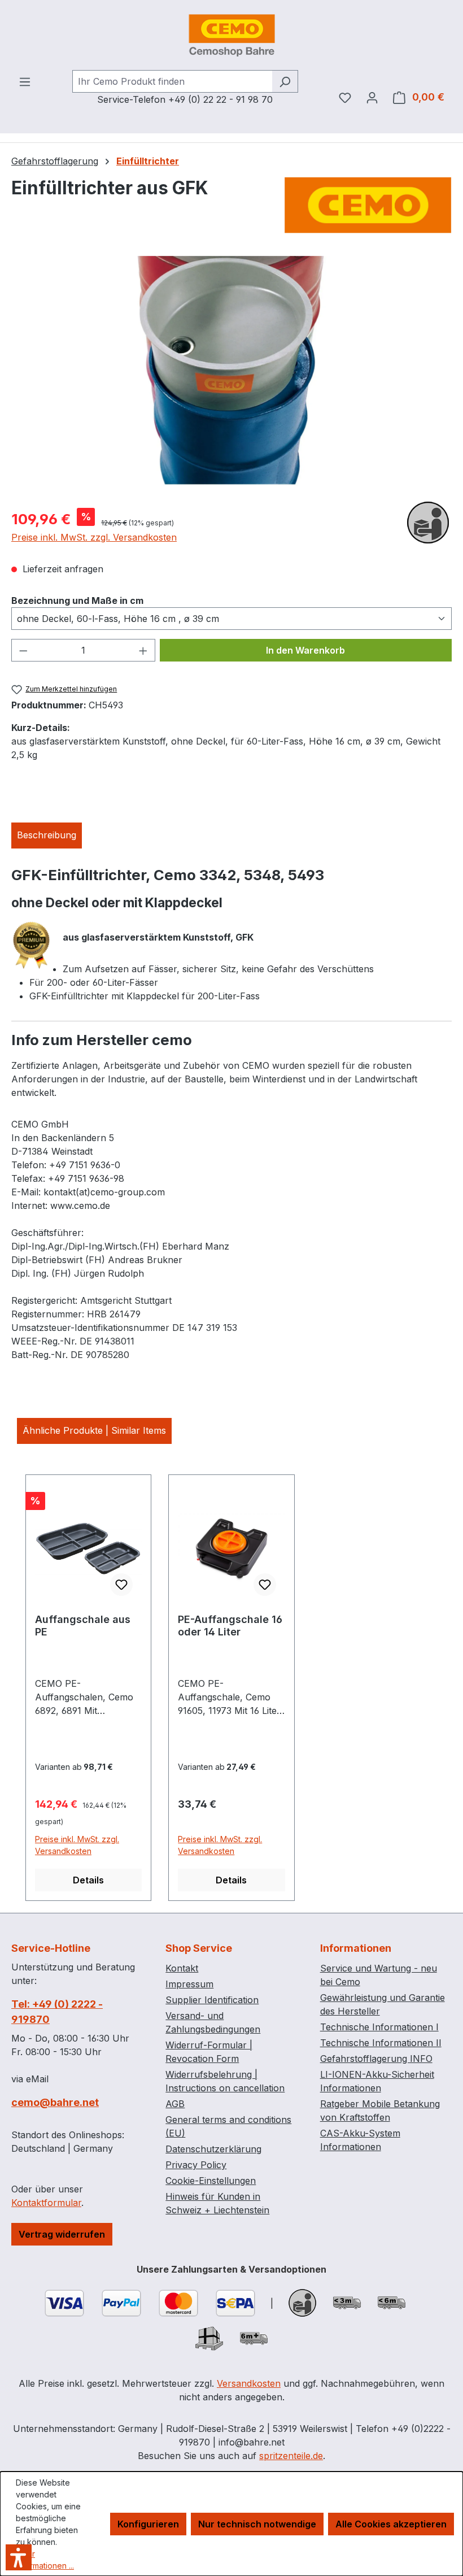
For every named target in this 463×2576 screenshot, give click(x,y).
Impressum (189, 1984)
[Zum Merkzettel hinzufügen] (121, 1585)
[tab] (47, 836)
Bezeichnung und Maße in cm (77, 600)
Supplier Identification (212, 2000)
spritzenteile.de (291, 2456)
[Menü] (25, 81)
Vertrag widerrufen (62, 2234)
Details (88, 1880)
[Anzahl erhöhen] (143, 650)
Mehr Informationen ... (45, 2560)
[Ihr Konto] (372, 97)
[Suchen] (285, 81)
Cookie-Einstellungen (211, 2181)
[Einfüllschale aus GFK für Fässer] (231, 377)
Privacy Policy (196, 2165)
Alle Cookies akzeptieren (391, 2524)
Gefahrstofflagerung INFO (376, 2059)
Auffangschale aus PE (83, 1626)
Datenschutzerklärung (213, 2149)
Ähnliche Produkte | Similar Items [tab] (94, 1430)
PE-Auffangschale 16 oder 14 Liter (230, 1626)
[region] (231, 377)
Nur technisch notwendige (257, 2524)
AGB (175, 2104)
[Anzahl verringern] (23, 650)
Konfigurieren (148, 2524)
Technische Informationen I (379, 2027)
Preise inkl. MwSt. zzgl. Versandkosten (94, 537)
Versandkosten (249, 2383)
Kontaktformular (46, 2203)
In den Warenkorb (305, 650)
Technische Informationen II (381, 2043)
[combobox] (172, 81)
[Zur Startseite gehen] (231, 35)
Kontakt (182, 1968)
